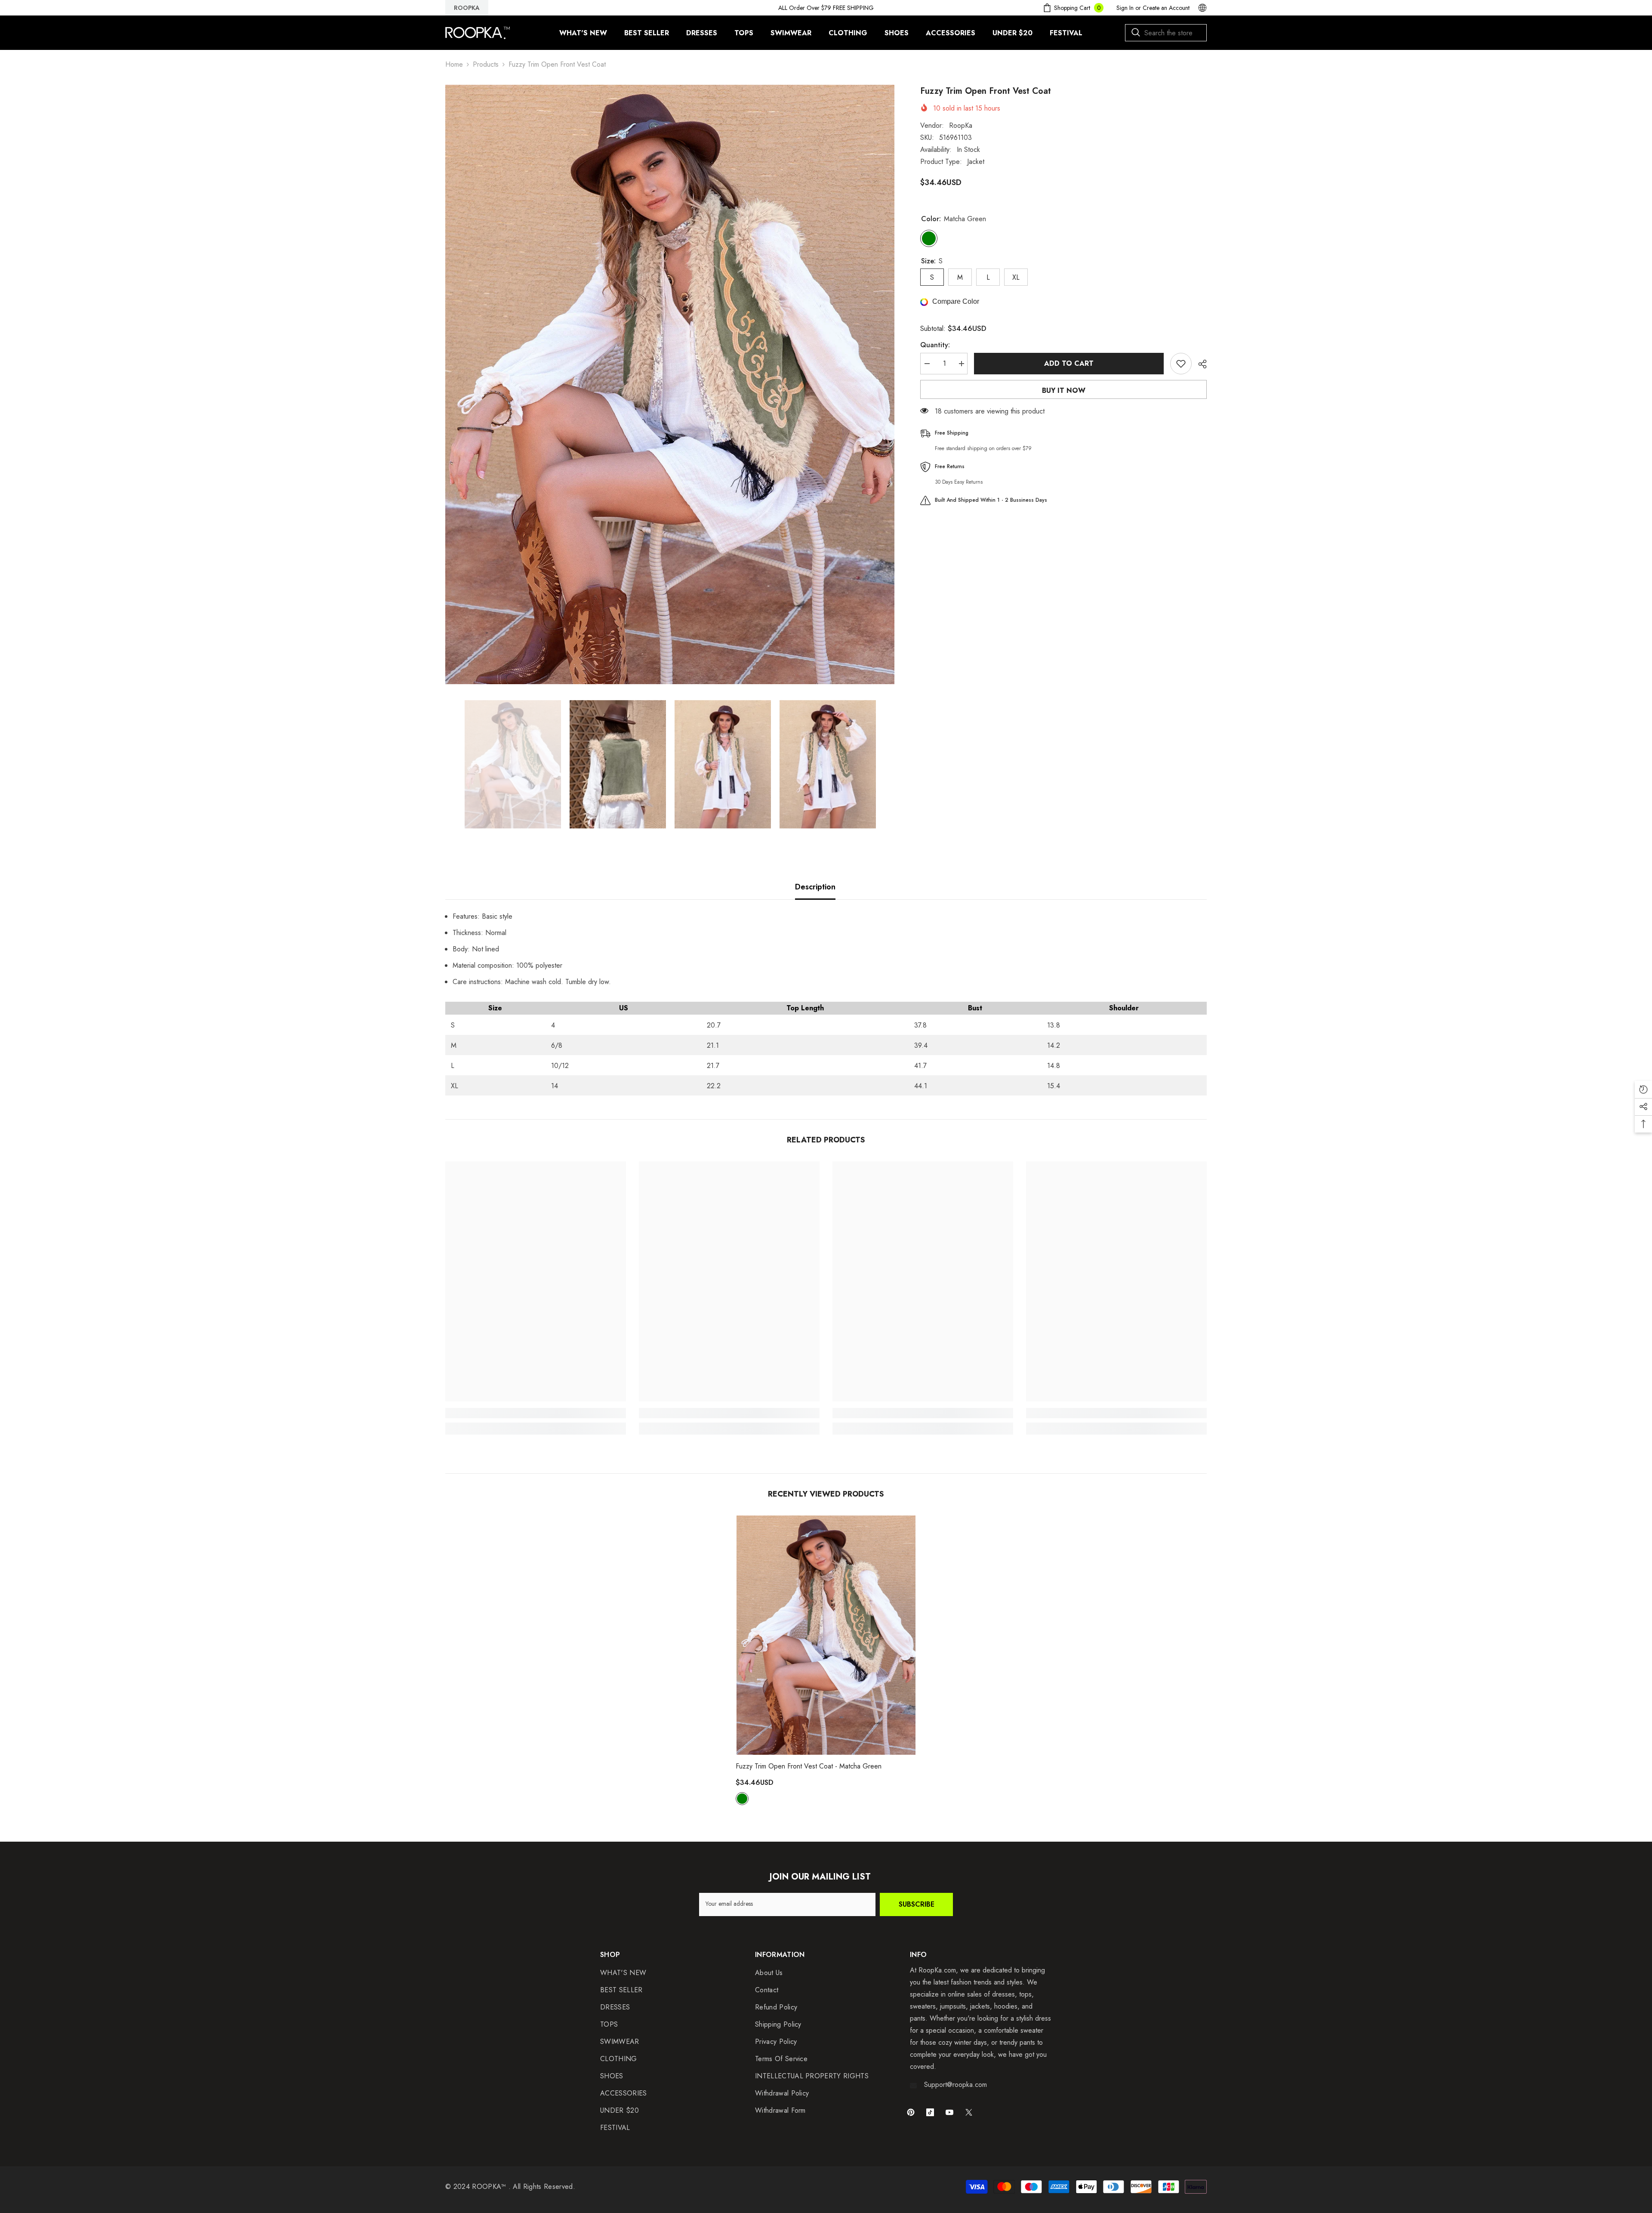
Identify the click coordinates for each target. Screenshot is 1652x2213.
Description (815, 887)
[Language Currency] (1202, 8)
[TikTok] (930, 2112)
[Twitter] (969, 2112)
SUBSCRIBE (917, 1904)
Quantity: (935, 345)
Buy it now (1064, 390)
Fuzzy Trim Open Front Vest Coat (809, 1766)
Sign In (1125, 8)
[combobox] (1166, 33)
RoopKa (961, 125)
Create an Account (1166, 8)
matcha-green (742, 1799)
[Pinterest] (911, 2112)
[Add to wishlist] (1181, 364)
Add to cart (1069, 363)
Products (486, 64)
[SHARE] (1199, 364)
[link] (536, 1413)
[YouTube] (949, 2112)
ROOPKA (467, 8)
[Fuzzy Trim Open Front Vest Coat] (826, 1635)
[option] (670, 384)
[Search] (1166, 33)
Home (454, 64)
